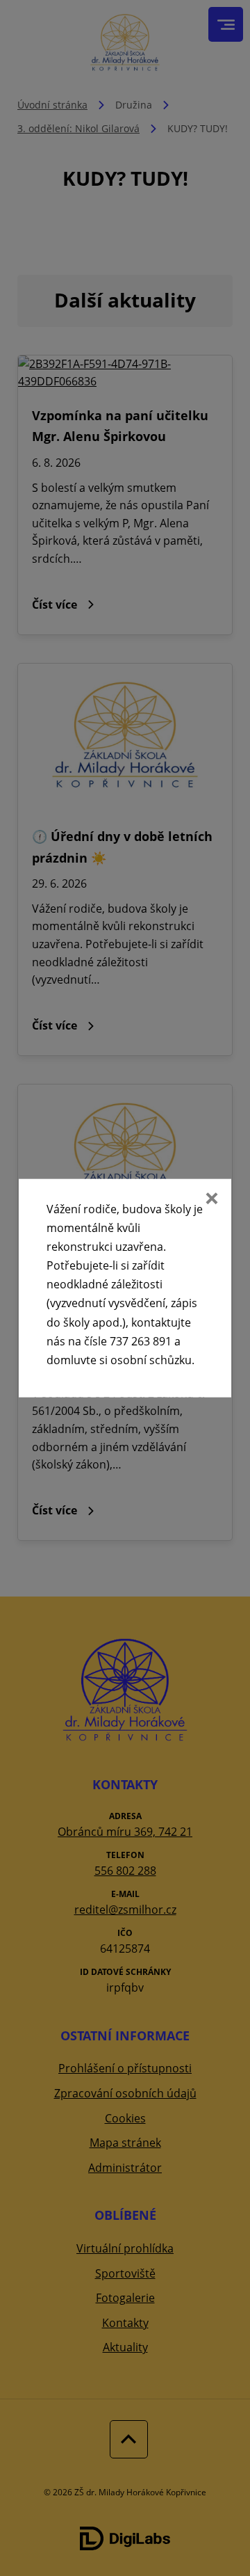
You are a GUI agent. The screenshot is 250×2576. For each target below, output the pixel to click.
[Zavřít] (210, 1199)
